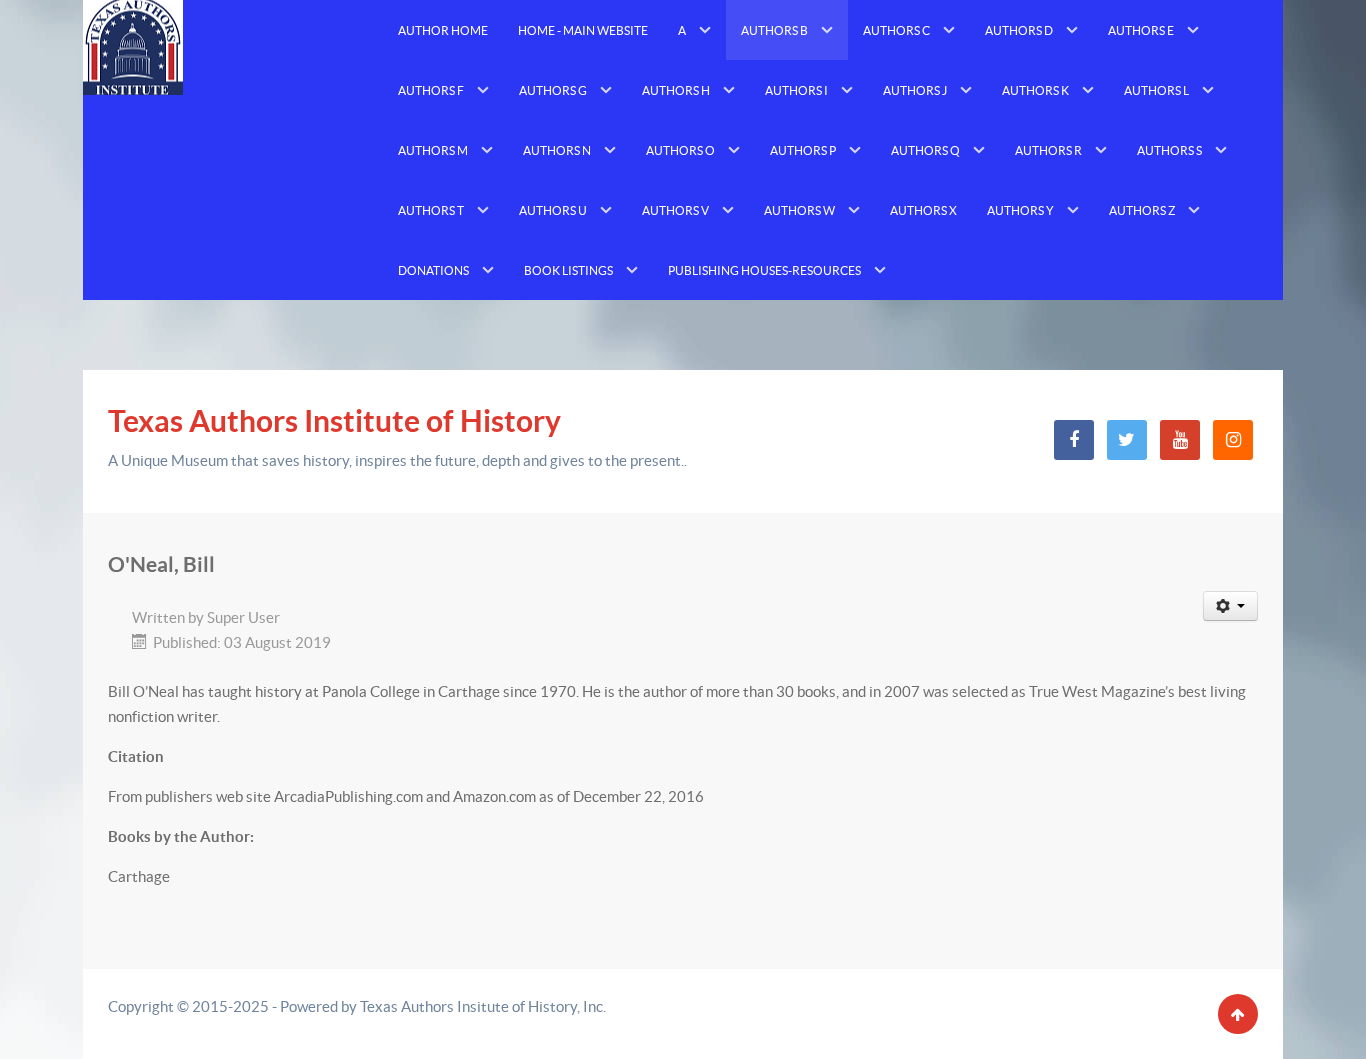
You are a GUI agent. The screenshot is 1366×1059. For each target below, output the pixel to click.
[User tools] (1231, 606)
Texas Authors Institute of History (334, 421)
